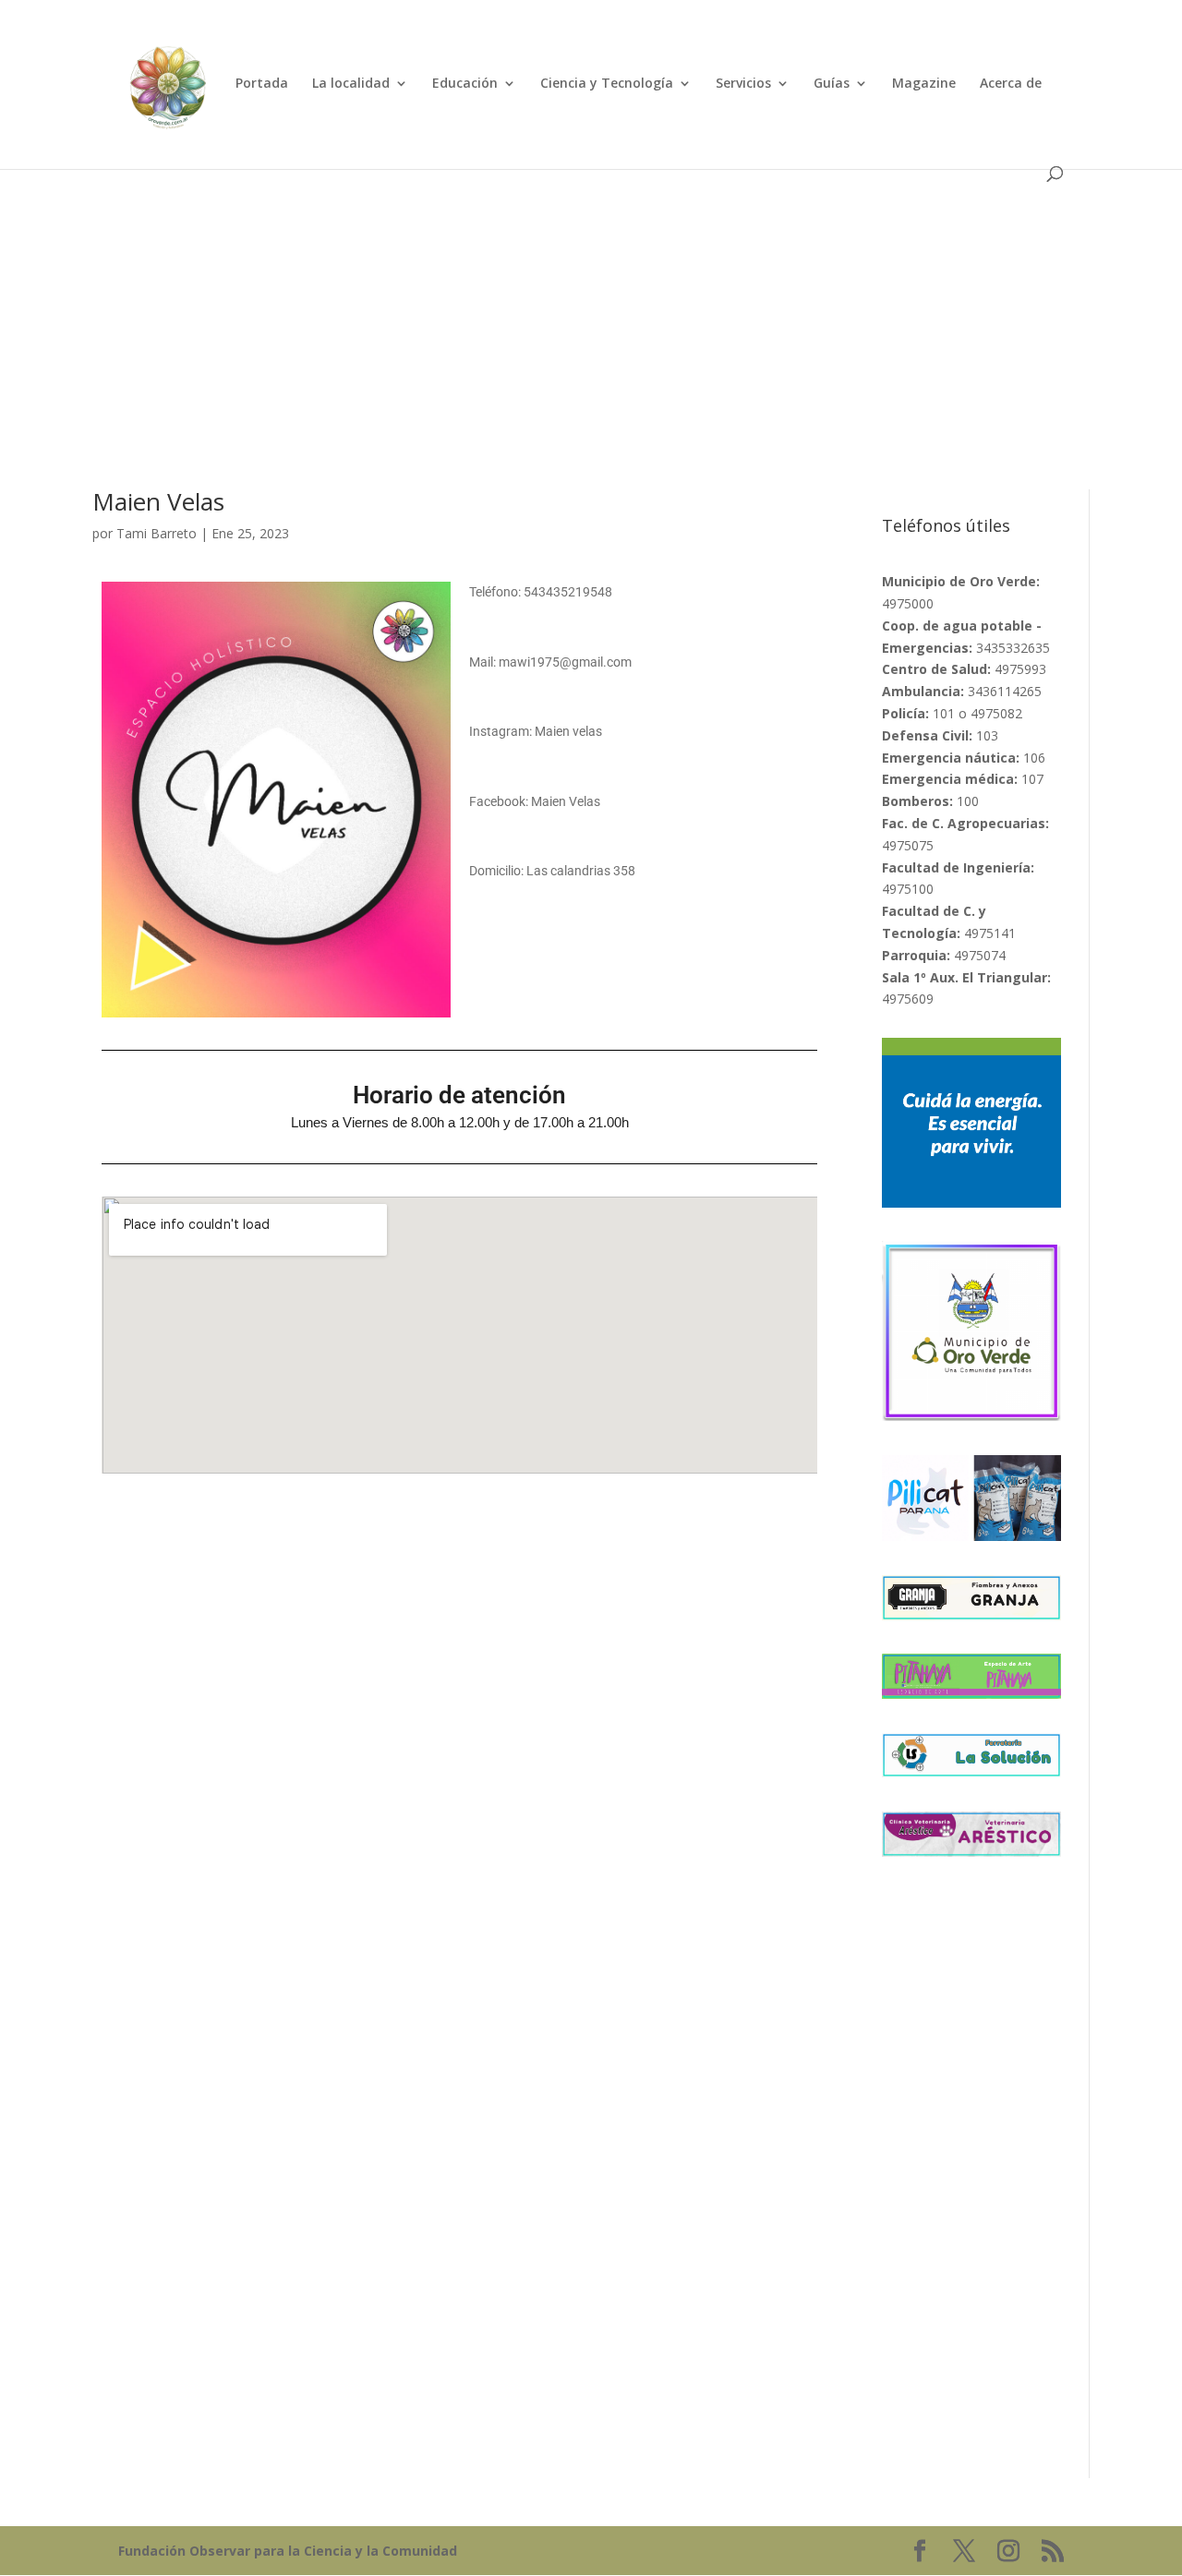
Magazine (924, 84)
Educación (465, 84)
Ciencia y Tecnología (607, 84)
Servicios (743, 84)
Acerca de (1011, 84)
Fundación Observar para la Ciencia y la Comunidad (288, 2551)
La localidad (351, 84)
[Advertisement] (591, 304)
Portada (262, 84)
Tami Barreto (157, 533)
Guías (832, 84)
